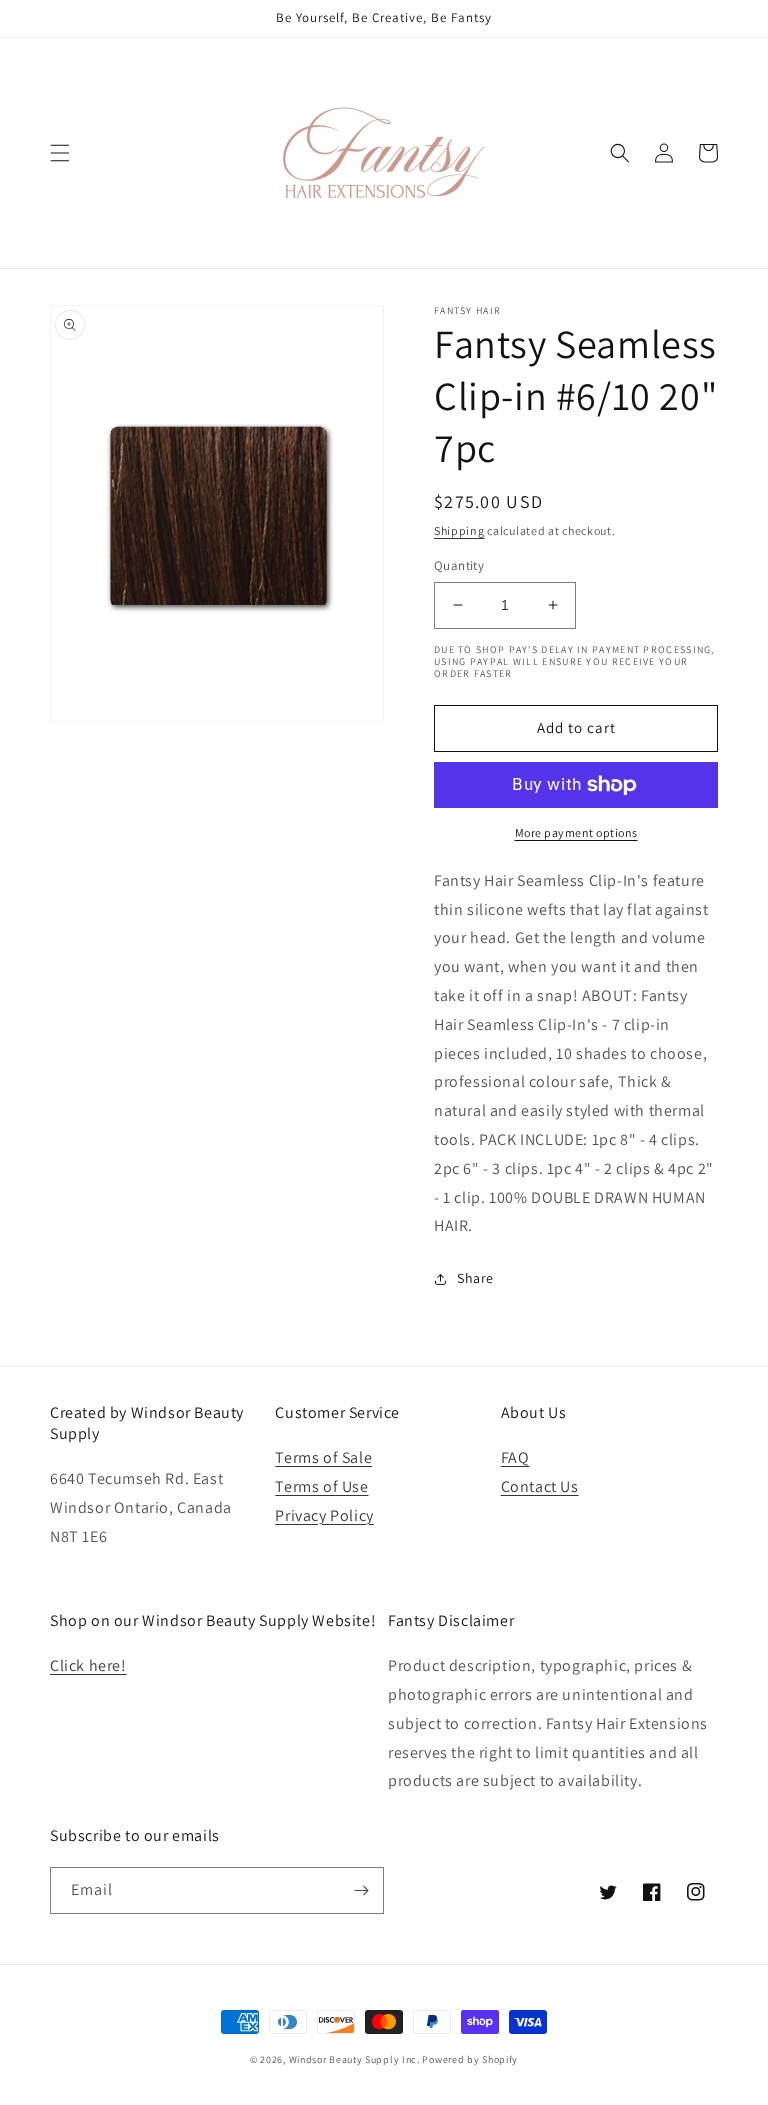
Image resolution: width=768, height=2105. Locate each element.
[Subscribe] (361, 1890)
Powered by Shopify (470, 2059)
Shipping (459, 530)
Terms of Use (321, 1486)
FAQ (515, 1457)
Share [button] (475, 1278)
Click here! (88, 1665)
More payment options (576, 832)
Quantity (459, 565)
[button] (60, 153)
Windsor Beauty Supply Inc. (354, 2059)
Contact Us (540, 1486)
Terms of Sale (323, 1457)
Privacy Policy (324, 1515)
